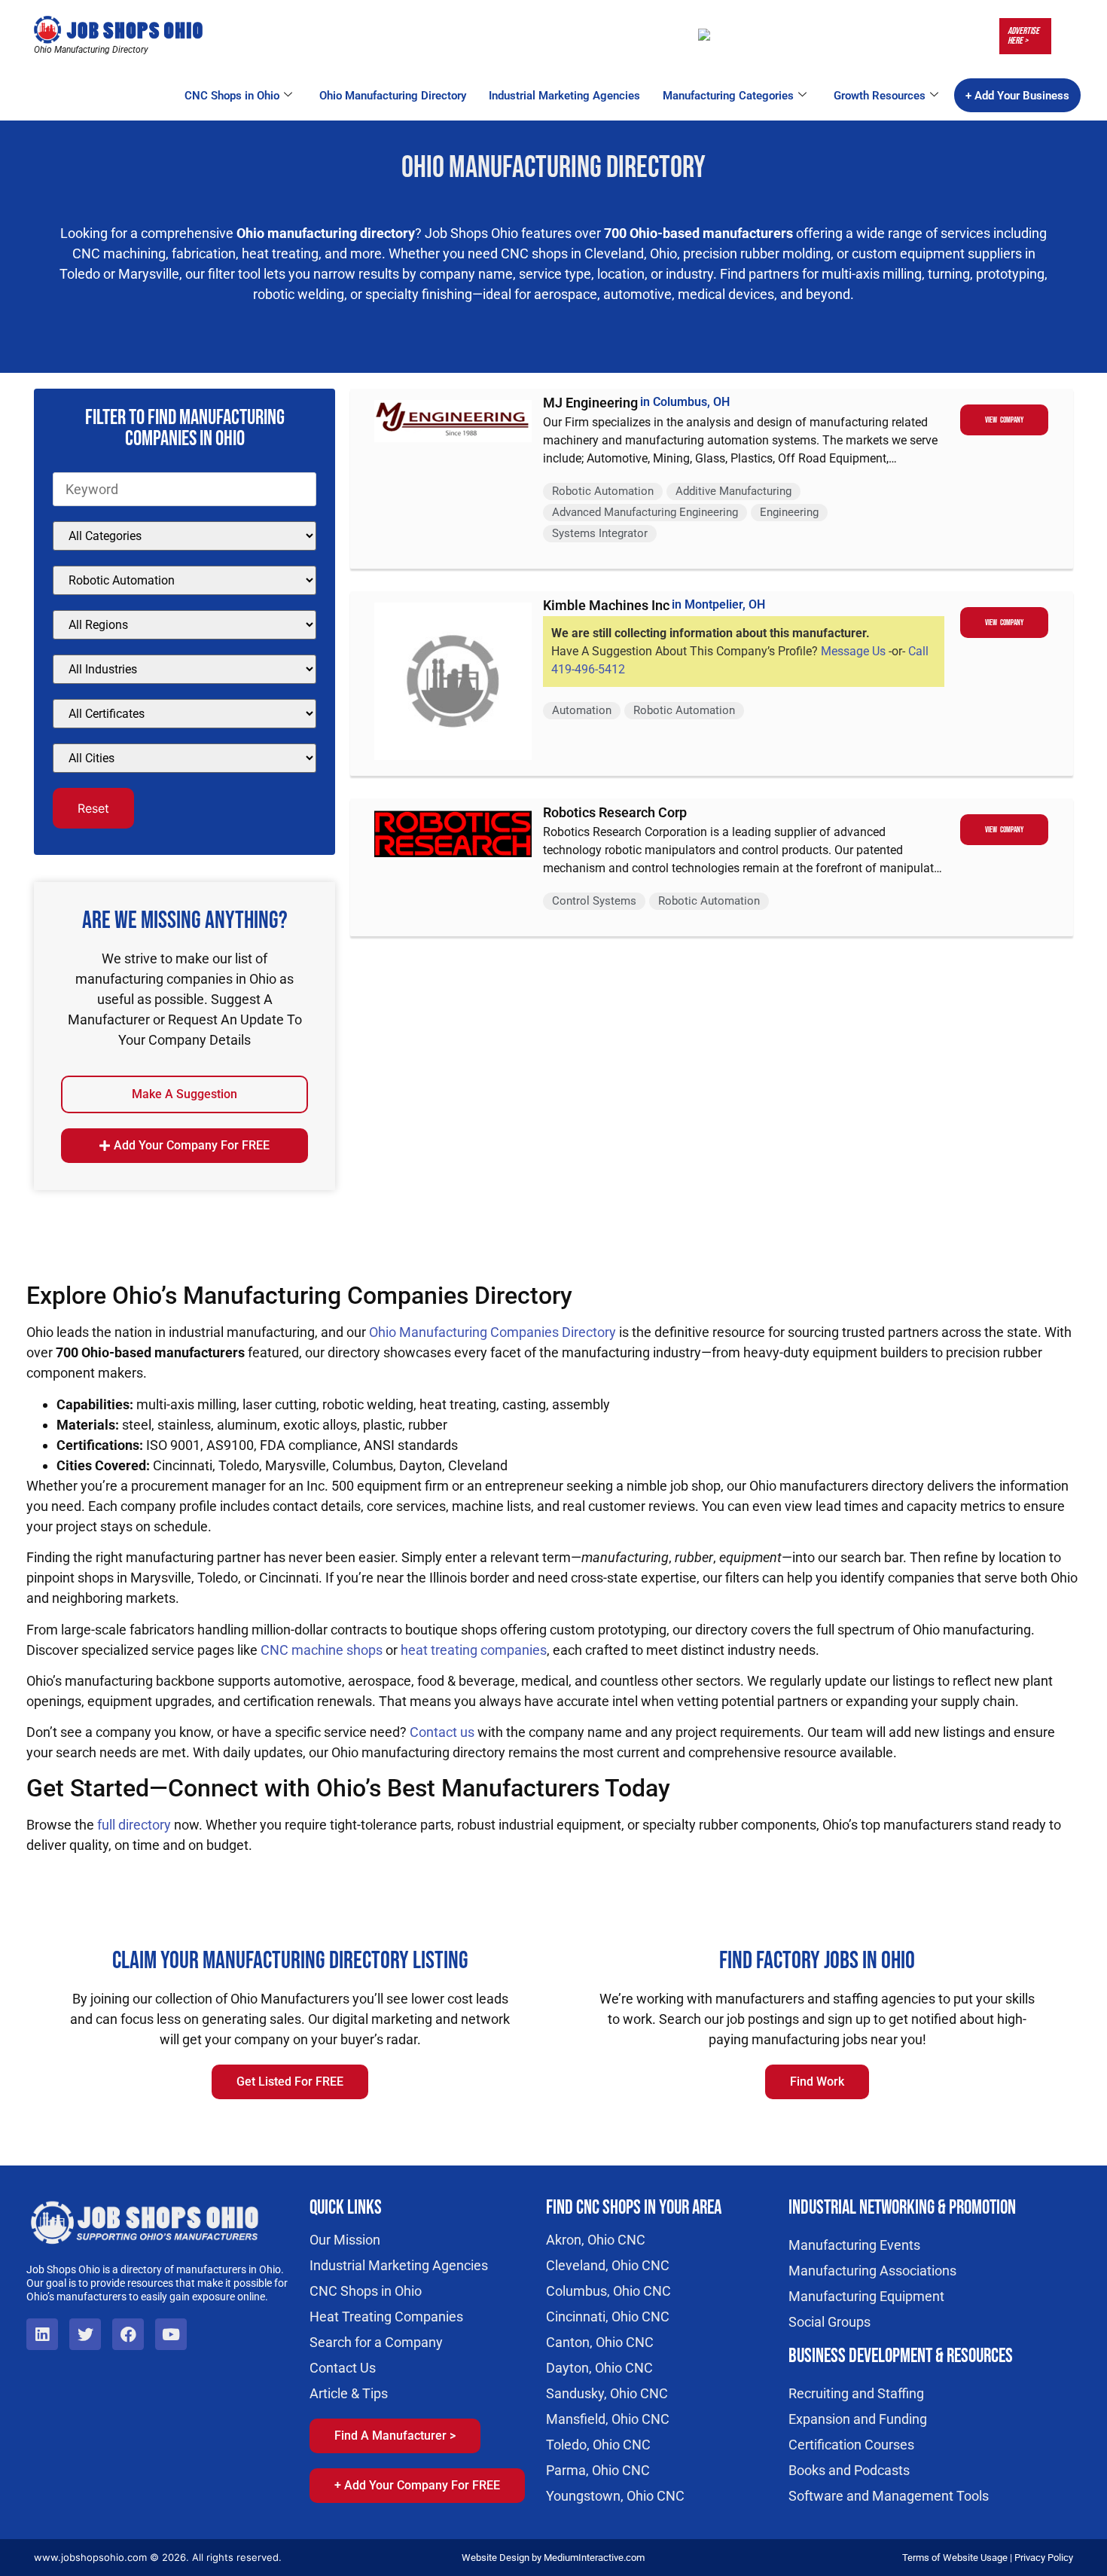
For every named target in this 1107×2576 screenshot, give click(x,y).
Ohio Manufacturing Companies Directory (493, 1332)
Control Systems (594, 901)
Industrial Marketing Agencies (564, 96)
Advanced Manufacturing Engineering (645, 512)
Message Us (853, 651)
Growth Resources (880, 96)
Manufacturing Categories (728, 96)
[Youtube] (171, 2334)
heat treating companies (474, 1650)
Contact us (442, 1732)
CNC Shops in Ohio (232, 96)
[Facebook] (128, 2334)
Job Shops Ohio (471, 233)
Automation (582, 710)
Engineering (789, 512)
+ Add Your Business (1017, 96)
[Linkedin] (42, 2334)
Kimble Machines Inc (606, 605)
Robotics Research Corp (615, 812)
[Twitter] (85, 2334)
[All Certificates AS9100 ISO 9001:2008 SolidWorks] (184, 714)
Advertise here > (1023, 36)
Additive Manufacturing (733, 491)
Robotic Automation (603, 491)
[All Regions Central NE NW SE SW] (184, 625)
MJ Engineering (590, 403)
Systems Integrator (600, 533)
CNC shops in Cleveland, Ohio (589, 253)
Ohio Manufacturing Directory (393, 96)
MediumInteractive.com (594, 2558)
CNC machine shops (322, 1650)
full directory (134, 1825)
